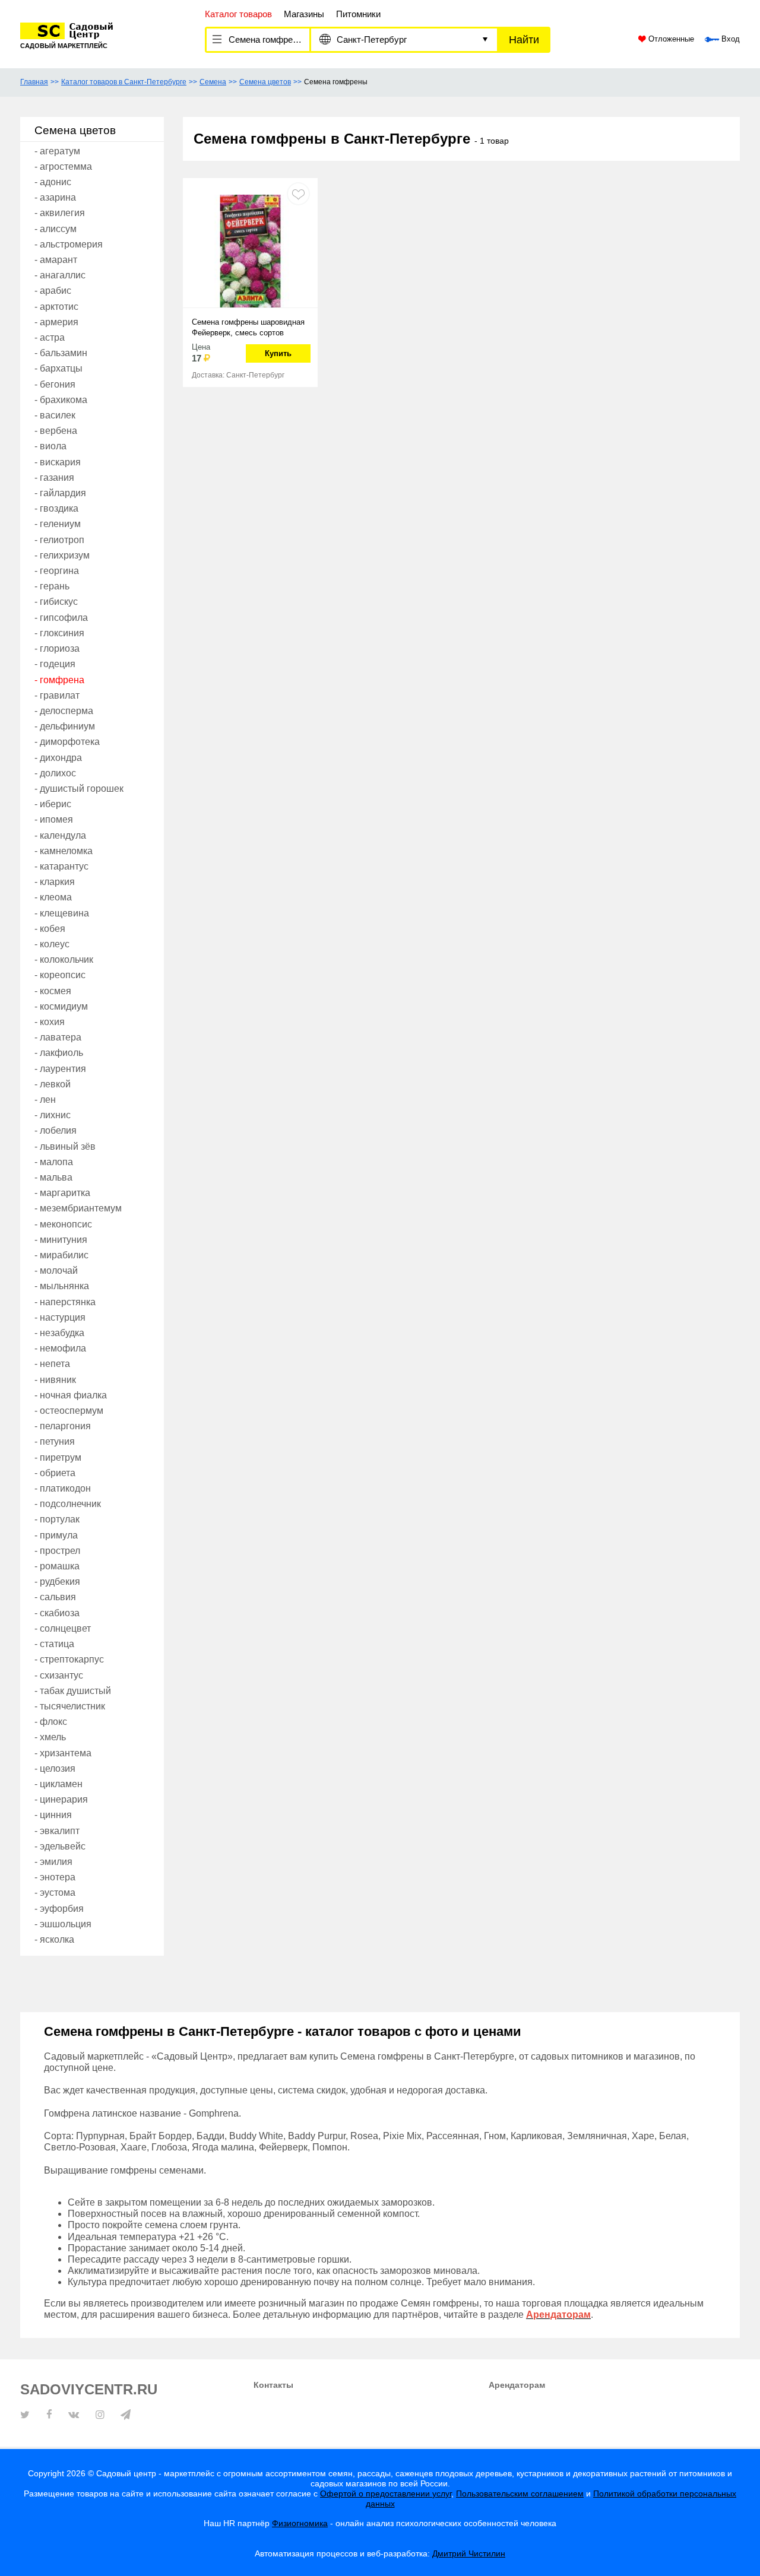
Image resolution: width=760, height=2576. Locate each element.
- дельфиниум (65, 726)
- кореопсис (60, 975)
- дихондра (58, 758)
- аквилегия (60, 213)
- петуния (55, 1441)
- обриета (55, 1473)
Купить (278, 353)
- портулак (57, 1519)
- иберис (53, 804)
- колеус (52, 944)
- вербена (56, 431)
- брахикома (61, 400)
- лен (45, 1100)
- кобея (50, 929)
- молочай (56, 1270)
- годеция (55, 664)
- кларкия (55, 882)
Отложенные (670, 39)
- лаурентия (60, 1069)
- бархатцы (58, 368)
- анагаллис (60, 275)
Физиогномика (300, 2523)
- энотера (55, 1877)
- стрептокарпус (69, 1659)
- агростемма (63, 166)
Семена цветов (265, 82)
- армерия (56, 322)
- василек (55, 415)
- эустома (55, 1893)
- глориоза (57, 648)
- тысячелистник (70, 1706)
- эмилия (53, 1862)
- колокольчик (64, 959)
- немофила (60, 1348)
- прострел (57, 1551)
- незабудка (59, 1333)
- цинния (53, 1815)
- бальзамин (61, 353)
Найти (524, 40)
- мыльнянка (62, 1286)
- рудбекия (57, 1582)
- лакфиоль (59, 1053)
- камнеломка (64, 851)
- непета (52, 1364)
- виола (50, 446)
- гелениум (58, 524)
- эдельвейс (60, 1846)
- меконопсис (63, 1224)
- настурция (60, 1317)
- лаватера (58, 1037)
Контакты (273, 2385)
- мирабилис (61, 1255)
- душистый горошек (79, 789)
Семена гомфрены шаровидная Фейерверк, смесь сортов (248, 327)
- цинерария (61, 1799)
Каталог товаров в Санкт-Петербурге (124, 82)
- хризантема (63, 1753)
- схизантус (59, 1675)
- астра (50, 337)
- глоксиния (59, 633)
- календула (60, 835)
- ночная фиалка (71, 1395)
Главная (34, 82)
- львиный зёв (65, 1146)
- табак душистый (73, 1691)
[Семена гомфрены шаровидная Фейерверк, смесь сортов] (250, 250)
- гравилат (57, 695)
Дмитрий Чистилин (469, 2553)
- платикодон (63, 1488)
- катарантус (61, 866)
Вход (729, 39)
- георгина (57, 571)
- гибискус (56, 602)
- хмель (50, 1737)
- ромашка (57, 1566)
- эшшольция (63, 1924)
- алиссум (56, 229)
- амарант (56, 260)
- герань (52, 586)
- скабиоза (57, 1613)
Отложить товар (298, 194)
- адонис (53, 182)
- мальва (53, 1177)
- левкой (53, 1084)
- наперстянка (65, 1302)
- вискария (58, 462)
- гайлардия (60, 493)
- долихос (55, 773)
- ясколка (54, 1939)
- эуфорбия (59, 1909)
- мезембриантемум (78, 1208)
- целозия (55, 1768)
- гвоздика (56, 508)
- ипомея (54, 819)
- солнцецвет (63, 1628)
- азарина (55, 197)
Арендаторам (517, 2385)
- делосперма (64, 711)
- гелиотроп (59, 540)
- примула (56, 1535)
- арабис (53, 291)
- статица (54, 1644)
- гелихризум (62, 555)
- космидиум (61, 1006)
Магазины (304, 14)
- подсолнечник (68, 1504)
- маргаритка (62, 1193)
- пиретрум (58, 1457)
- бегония (55, 384)
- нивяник (55, 1380)
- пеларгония (63, 1426)
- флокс (51, 1722)
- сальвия (55, 1597)
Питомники (358, 14)
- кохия (50, 1022)
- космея (53, 991)
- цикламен (58, 1784)
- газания (54, 478)
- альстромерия (69, 244)
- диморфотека (67, 742)
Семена (213, 82)
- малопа (54, 1162)
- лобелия (56, 1130)
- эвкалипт (57, 1831)
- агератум (57, 151)
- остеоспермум (69, 1411)
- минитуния (61, 1240)
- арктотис (56, 307)
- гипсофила (61, 618)
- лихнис (53, 1115)
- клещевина (62, 913)
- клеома (53, 897)
